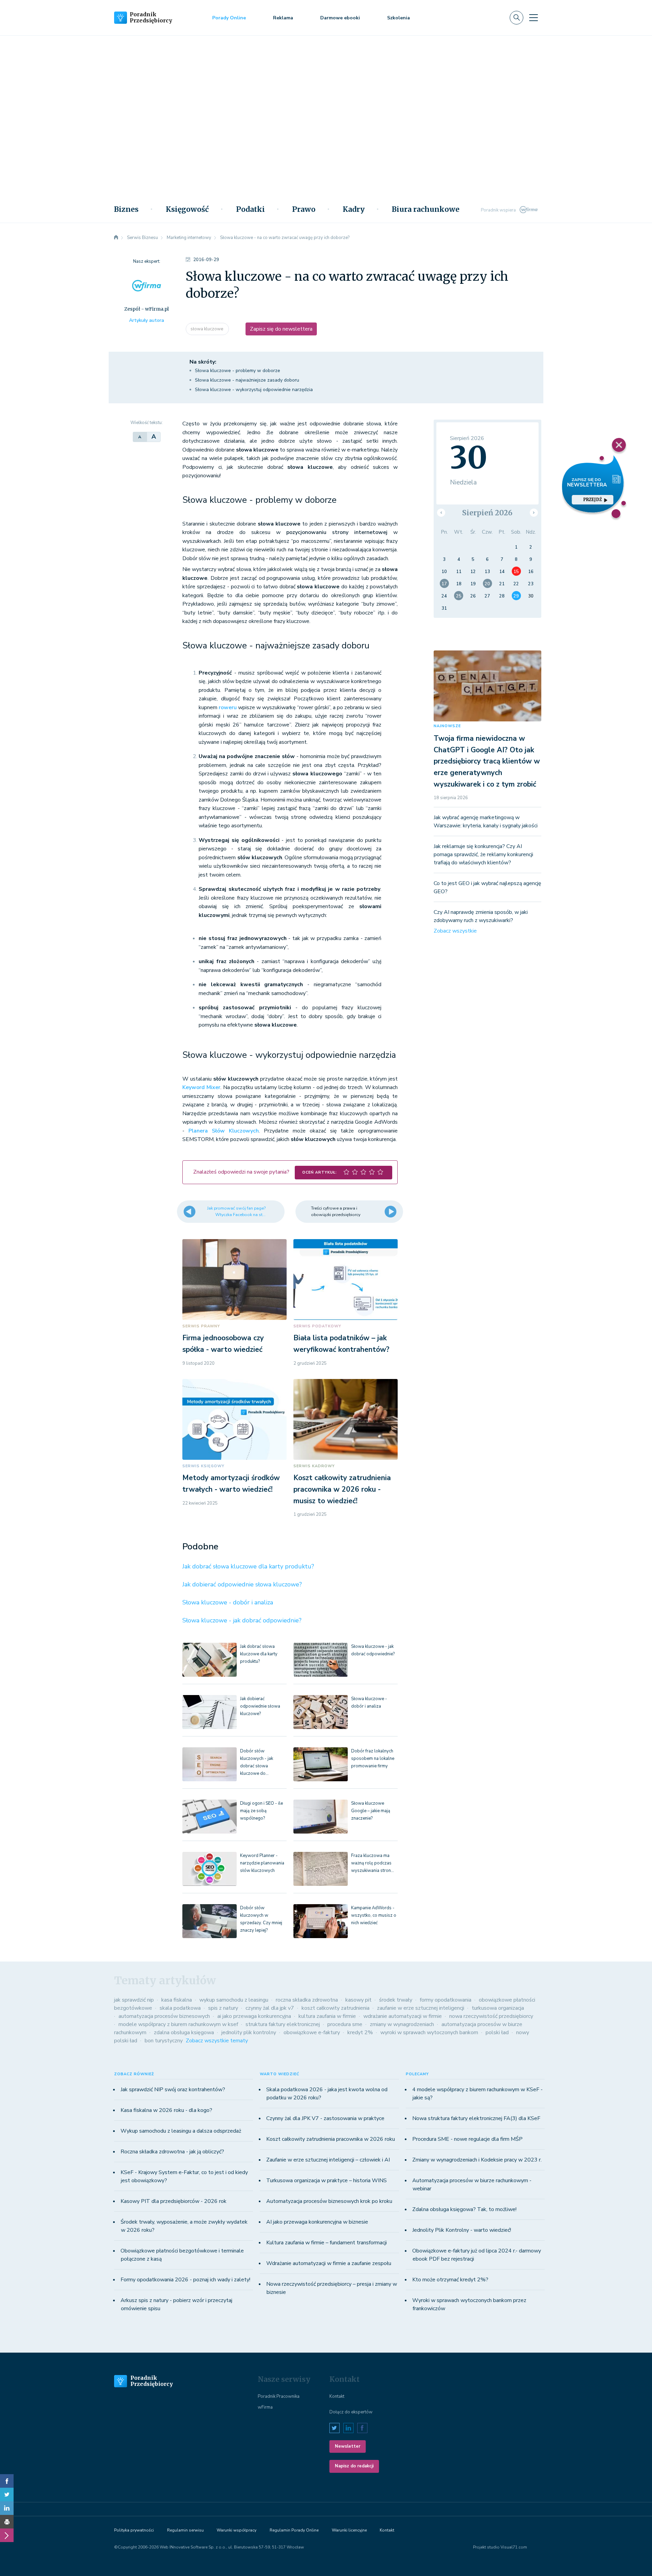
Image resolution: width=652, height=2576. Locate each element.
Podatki (250, 209)
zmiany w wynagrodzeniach (402, 2024)
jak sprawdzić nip (134, 2000)
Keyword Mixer (201, 1087)
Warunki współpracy (237, 2530)
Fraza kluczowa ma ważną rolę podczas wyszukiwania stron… (373, 1863)
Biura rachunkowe (426, 209)
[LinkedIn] (7, 2508)
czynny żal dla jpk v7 (270, 2008)
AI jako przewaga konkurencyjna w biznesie (317, 2222)
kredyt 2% (360, 2032)
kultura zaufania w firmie (327, 2016)
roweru (228, 707)
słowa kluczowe (207, 329)
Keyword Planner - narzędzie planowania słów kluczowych (262, 1863)
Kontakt (337, 2396)
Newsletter (348, 2446)
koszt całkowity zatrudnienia (336, 2008)
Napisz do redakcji (354, 2466)
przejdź (593, 500)
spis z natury (223, 2008)
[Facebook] (7, 2481)
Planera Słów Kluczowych (224, 1131)
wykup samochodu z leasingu (234, 2000)
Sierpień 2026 (487, 513)
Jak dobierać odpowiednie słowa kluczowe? (242, 1584)
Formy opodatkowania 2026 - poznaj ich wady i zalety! (185, 2280)
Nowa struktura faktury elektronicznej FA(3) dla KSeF (476, 2118)
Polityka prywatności (134, 2530)
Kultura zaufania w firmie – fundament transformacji (327, 2243)
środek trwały (396, 2000)
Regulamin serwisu (185, 2530)
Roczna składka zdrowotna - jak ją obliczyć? (172, 2152)
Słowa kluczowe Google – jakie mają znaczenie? (371, 1811)
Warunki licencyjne (349, 2530)
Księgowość (187, 209)
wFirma (265, 2407)
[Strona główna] (116, 238)
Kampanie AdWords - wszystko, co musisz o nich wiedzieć (374, 1915)
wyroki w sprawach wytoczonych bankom (429, 2032)
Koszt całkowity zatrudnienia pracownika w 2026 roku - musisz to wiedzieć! (342, 1489)
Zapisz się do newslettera (281, 329)
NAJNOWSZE (447, 726)
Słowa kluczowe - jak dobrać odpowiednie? (242, 1620)
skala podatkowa (180, 2008)
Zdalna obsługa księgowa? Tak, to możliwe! (464, 2209)
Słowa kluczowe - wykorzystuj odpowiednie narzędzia (254, 390)
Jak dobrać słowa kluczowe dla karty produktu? (248, 1566)
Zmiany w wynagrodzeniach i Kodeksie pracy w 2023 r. (477, 2160)
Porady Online (229, 18)
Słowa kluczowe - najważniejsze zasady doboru (247, 380)
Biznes (126, 209)
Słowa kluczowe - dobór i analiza (228, 1602)
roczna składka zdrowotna (307, 2000)
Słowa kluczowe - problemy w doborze (238, 371)
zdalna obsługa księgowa (184, 2032)
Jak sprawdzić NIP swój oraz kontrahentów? (173, 2090)
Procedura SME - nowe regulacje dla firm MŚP (467, 2139)
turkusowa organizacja (498, 2008)
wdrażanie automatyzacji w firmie (403, 2016)
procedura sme (345, 2024)
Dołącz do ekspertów (351, 2412)
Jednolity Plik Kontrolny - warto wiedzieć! (462, 2230)
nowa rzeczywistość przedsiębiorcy (491, 2016)
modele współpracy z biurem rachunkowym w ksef (178, 2024)
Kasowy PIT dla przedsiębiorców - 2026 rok (174, 2201)
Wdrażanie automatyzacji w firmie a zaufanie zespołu (329, 2263)
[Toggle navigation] (533, 18)
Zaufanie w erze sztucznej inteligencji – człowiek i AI (328, 2160)
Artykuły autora (147, 320)
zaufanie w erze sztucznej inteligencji (421, 2008)
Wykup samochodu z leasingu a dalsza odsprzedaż (181, 2131)
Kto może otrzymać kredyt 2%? (450, 2280)
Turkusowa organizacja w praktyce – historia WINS (327, 2181)
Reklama (283, 18)
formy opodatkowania (446, 2000)
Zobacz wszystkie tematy (217, 2041)
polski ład (497, 2032)
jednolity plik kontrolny (249, 2032)
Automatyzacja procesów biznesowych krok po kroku (329, 2201)
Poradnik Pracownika (279, 2396)
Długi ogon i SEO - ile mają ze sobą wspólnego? (261, 1811)
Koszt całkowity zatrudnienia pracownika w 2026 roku (331, 2139)
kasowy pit (358, 2000)
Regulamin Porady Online (294, 2530)
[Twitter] (7, 2495)
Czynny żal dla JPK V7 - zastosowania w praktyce (325, 2118)
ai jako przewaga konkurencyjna (254, 2016)
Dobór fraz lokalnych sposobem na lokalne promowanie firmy (373, 1759)
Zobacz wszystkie (455, 931)
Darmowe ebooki (340, 18)
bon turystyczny (164, 2041)
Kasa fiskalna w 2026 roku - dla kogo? (166, 2110)
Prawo (304, 209)
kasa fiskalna (177, 2000)
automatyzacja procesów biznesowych (164, 2016)
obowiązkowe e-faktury (312, 2032)
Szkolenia (399, 18)
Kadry (354, 209)
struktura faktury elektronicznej (283, 2024)
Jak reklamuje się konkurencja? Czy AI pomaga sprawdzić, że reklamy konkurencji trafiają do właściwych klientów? (483, 854)
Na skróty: (203, 362)
